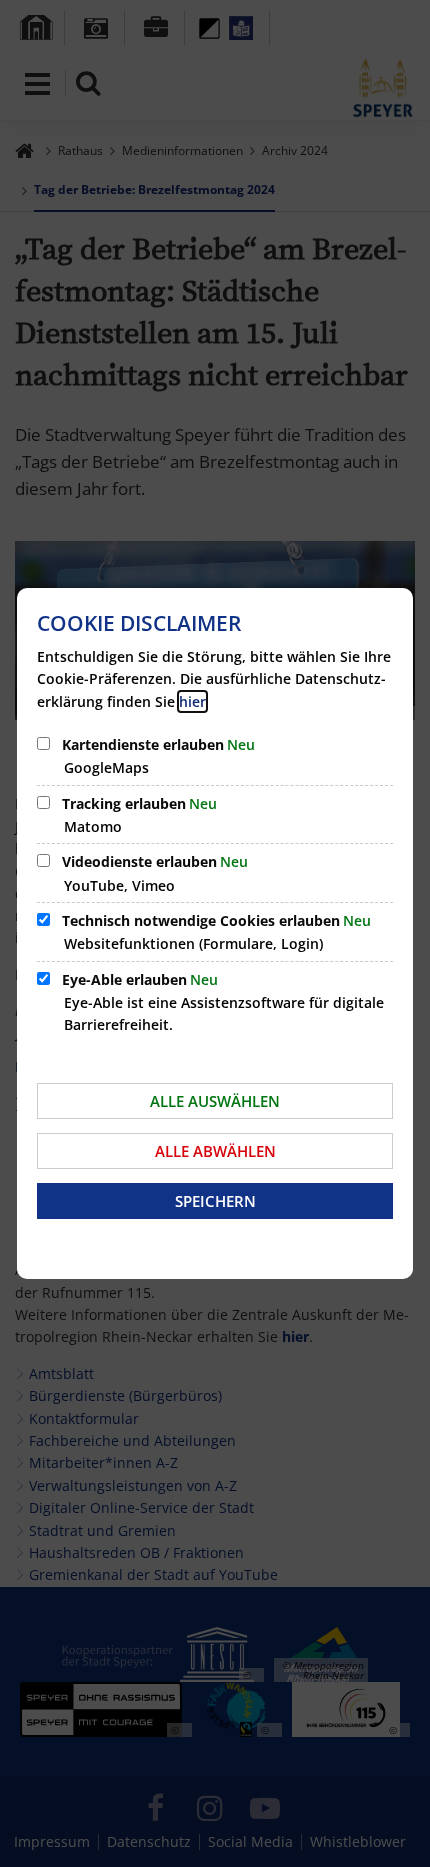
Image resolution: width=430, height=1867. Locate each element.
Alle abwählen (215, 1151)
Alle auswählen (215, 1101)
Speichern (215, 1201)
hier (192, 701)
